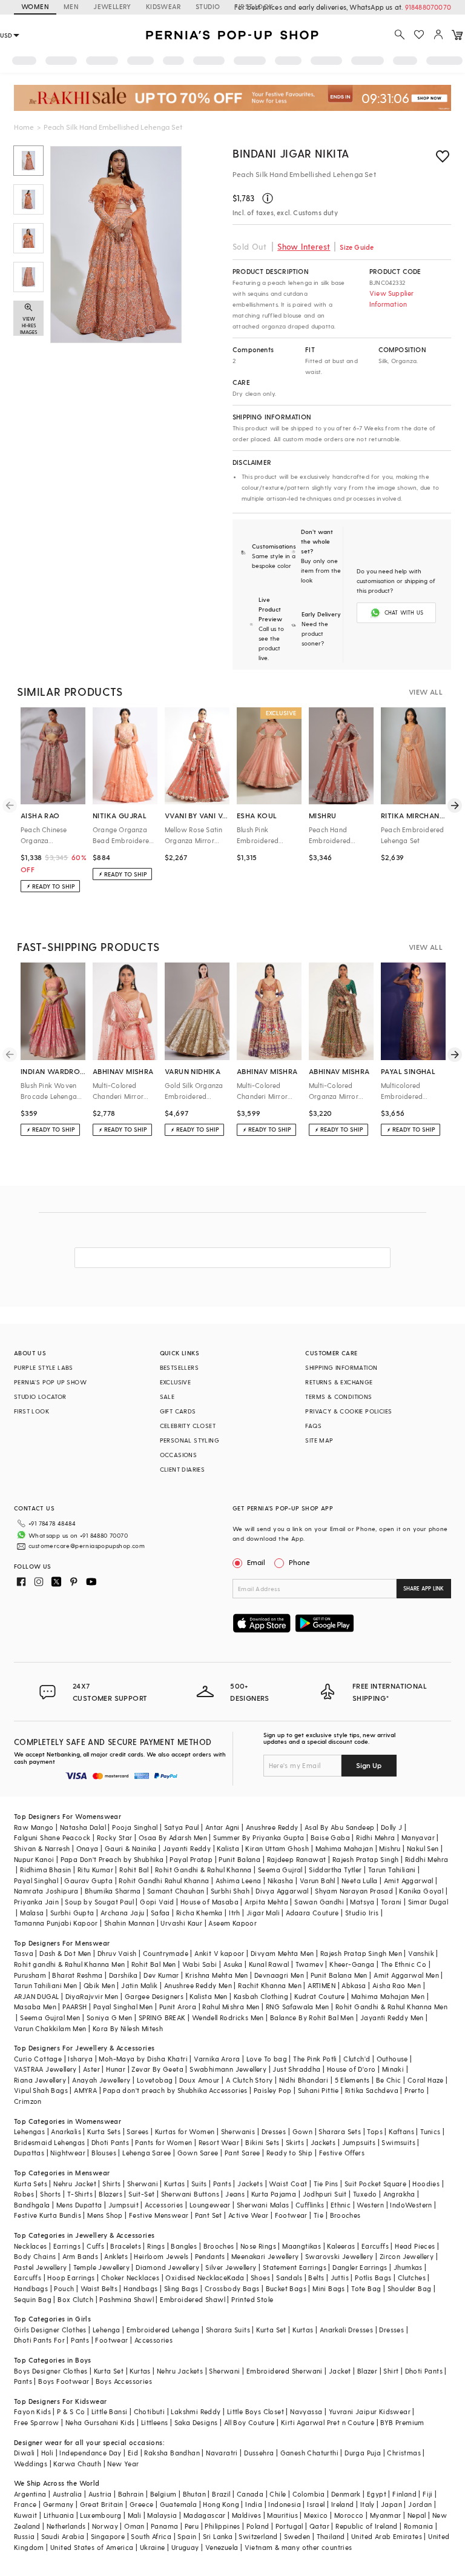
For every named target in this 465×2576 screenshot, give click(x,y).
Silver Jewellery (231, 2267)
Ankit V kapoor (219, 1953)
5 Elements (352, 2080)
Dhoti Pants (110, 2142)
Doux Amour (200, 2080)
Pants (222, 2184)
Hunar (116, 2069)
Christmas (404, 2453)
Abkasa (354, 1985)
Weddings (31, 2464)
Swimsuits (398, 2142)
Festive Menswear (159, 2215)
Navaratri (222, 2453)
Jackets (323, 2142)
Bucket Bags (286, 2288)
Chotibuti (150, 2411)
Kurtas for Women (185, 2131)
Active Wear (248, 2215)
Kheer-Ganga (352, 1964)
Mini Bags (329, 2288)
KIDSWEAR (163, 6)
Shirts (111, 2184)
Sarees (137, 2131)
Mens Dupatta (79, 2205)
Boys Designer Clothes (51, 2371)
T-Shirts (80, 2194)
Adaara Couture (312, 1913)
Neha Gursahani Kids (100, 2422)
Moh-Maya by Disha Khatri (143, 2059)
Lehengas (29, 2131)
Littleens (155, 2422)
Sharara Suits (228, 2330)
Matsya (362, 1902)
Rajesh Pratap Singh (366, 1859)
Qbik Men (99, 1985)
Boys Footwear (64, 2381)
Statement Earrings (295, 2267)
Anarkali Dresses (346, 2330)
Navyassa (306, 2411)
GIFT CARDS (178, 1411)
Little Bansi (110, 2411)
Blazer (367, 2371)
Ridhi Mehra (375, 1837)
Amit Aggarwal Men (406, 1975)
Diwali (24, 2453)
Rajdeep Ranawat (297, 1859)
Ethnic (341, 2205)
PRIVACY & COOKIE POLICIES (348, 1411)
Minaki (393, 2069)
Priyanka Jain (36, 1902)
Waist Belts (99, 2288)
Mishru (390, 1848)
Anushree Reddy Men (198, 1985)
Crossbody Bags (232, 2288)
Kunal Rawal (269, 1964)
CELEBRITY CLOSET (188, 1426)
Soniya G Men (110, 2017)
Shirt (391, 2371)
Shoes (260, 2277)
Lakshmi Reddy (196, 2411)
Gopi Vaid (157, 1902)
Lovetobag (155, 2080)
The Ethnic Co (404, 1964)
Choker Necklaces (130, 2277)
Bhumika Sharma (113, 1891)
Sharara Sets (340, 2131)
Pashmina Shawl (127, 2299)
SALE (167, 1396)
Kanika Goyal (421, 1891)
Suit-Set (141, 2194)
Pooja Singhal (135, 1827)
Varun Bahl (318, 1880)
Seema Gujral (280, 1870)
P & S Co (71, 2411)
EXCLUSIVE (176, 1382)
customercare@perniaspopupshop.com (87, 1546)
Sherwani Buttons (190, 2194)
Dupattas (29, 2153)
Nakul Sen (423, 1848)
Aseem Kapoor (232, 1923)
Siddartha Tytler (335, 1870)
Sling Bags (181, 2288)
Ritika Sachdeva (372, 2090)
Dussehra (259, 2453)
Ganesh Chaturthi (309, 2453)
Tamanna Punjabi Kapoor (56, 1923)
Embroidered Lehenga (163, 2330)
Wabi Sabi (200, 1964)
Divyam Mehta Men (282, 1953)
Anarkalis (66, 2131)
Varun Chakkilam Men (50, 2028)
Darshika (123, 1975)
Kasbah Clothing (261, 1996)
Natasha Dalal (83, 1827)
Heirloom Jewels (161, 2256)
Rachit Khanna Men (270, 1985)
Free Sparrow (37, 2422)
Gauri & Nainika (131, 1848)
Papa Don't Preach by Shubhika (112, 1859)
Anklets (116, 2256)
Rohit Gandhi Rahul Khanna (164, 1880)
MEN (71, 6)
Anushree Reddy (272, 1827)
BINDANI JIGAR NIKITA (291, 153)
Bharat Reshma (77, 1975)
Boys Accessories (124, 2381)
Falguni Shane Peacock (52, 1837)
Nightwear (68, 2153)
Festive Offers (342, 2153)
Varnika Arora (217, 2059)
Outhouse (392, 2059)
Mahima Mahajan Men (388, 1996)
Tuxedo (365, 2194)
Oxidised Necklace (196, 2277)
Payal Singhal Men (123, 2007)
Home (24, 127)
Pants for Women (163, 2142)
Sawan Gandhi (319, 1902)
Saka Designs (196, 2422)
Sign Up (369, 1765)
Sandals (289, 2277)
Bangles (184, 2246)
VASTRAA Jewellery (45, 2069)
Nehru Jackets (180, 2371)
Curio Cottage (38, 2059)
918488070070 (428, 7)
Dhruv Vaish (117, 1953)
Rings (156, 2246)
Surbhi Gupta (72, 1913)
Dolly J (392, 1827)
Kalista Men (208, 1996)
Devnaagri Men (279, 1975)
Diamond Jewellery (167, 2267)
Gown (303, 2131)
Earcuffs (375, 2246)
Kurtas (174, 2184)
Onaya (87, 1848)
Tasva (24, 1953)
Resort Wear (219, 2142)
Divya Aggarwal (282, 1891)
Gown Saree (198, 2153)
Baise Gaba (330, 1837)
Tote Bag (366, 2288)
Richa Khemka (200, 1913)
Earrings (67, 2246)
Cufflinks (310, 2205)
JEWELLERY (112, 6)
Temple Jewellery (101, 2267)
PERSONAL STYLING (190, 1440)
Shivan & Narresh (42, 1848)
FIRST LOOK (254, 6)
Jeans (235, 2194)
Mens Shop (105, 2215)
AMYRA (85, 2090)
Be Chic (389, 2080)
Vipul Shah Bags (41, 2090)
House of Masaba (209, 1902)
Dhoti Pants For (39, 2340)
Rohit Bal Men (154, 1964)
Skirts (295, 2142)
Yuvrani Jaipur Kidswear (370, 2411)
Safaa (160, 1913)
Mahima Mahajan (345, 1848)
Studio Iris (362, 1913)
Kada (236, 2277)
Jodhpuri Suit (325, 2194)
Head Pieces (415, 2246)
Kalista (228, 1848)
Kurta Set (271, 2330)
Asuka (233, 1964)
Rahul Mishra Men (231, 2007)
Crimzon (28, 2101)
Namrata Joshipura (46, 1891)
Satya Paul (182, 1827)
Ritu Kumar (95, 1870)
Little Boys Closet (256, 2411)
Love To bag (267, 2059)
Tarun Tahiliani (392, 1870)
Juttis (340, 2277)
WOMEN (35, 6)
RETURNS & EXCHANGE (339, 1382)
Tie (318, 2215)
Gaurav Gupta (88, 1880)
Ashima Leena (239, 1880)
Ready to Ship (289, 2153)
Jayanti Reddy (187, 1848)
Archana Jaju (123, 1913)
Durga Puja (363, 2453)
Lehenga (107, 2330)
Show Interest (304, 246)
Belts (316, 2277)
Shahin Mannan (129, 1923)
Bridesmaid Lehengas (50, 2142)
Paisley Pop (272, 2090)
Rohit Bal (134, 1870)
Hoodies (426, 2184)
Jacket (340, 2371)
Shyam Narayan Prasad (354, 1891)
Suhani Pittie (318, 2090)
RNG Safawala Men (297, 2007)
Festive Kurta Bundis (48, 2215)
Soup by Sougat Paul (99, 1902)
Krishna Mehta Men (217, 1975)
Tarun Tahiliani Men (46, 1985)
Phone (299, 1562)
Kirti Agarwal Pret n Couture (328, 2422)
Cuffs (95, 2246)
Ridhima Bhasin (46, 1870)
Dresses (274, 2131)
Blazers (110, 2194)
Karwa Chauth (77, 2464)
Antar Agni (223, 1827)
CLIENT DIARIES (183, 1469)
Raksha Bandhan (172, 2453)
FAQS (313, 1426)
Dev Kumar (161, 1975)
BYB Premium (402, 2422)
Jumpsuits (359, 2142)
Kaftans (401, 2131)
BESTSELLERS (179, 1367)
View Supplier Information (392, 299)
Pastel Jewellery (40, 2267)
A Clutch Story (249, 2080)
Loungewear (210, 2205)
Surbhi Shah (230, 1891)
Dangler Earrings (360, 2267)
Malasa (32, 1913)
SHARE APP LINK (424, 1588)
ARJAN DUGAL (36, 1996)
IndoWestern (411, 2205)
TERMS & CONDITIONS (338, 1396)
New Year (123, 2464)
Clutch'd (357, 2059)
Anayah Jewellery (101, 2080)
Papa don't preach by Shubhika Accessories (175, 2090)
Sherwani (143, 2184)
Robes (24, 2194)
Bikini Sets (262, 2142)
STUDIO (208, 6)
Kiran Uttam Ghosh (277, 1848)
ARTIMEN (322, 1985)
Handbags (31, 2288)
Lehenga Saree (147, 2153)
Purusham (30, 1975)
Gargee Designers (154, 1996)
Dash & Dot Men (65, 1953)
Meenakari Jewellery (265, 2256)
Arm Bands (81, 2256)
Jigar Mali (263, 1913)
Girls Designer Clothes (50, 2330)
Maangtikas (302, 2246)
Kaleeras (341, 2246)
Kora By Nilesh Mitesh (128, 2028)
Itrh (235, 1913)
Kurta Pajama (274, 2194)
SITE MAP (319, 1440)
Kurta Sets (104, 2131)
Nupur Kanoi (34, 1859)
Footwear (291, 2215)
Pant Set (209, 2215)
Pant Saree (242, 2153)
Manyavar (418, 1837)
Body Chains (35, 2256)
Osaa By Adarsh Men (173, 1837)
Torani (391, 1902)
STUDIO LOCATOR (40, 1396)
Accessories (164, 2205)
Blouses (104, 2153)
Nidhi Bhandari (304, 2080)
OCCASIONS (179, 1455)
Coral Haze (426, 2080)
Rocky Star (115, 1837)
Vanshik (421, 1953)
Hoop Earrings (71, 2277)
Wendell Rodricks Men (228, 2017)
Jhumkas (408, 2267)
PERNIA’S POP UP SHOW (50, 1382)
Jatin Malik (139, 1985)
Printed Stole (252, 2299)
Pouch (64, 2288)
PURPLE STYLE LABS (44, 1367)
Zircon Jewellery (407, 2256)
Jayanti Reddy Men (392, 2017)
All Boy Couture (249, 2422)
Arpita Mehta (266, 1902)
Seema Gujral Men (50, 2017)
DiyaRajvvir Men (92, 1996)
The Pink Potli (315, 2059)
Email (256, 1562)
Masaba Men (35, 2007)
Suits (199, 2184)
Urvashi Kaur (181, 1923)
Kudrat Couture (320, 1996)
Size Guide (357, 247)
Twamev (309, 1964)
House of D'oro (351, 2069)
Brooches (345, 2215)
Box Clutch (75, 2299)
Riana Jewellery (40, 2080)
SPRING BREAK (162, 2017)
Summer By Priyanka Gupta (259, 1837)
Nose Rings (258, 2246)
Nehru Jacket (75, 2184)
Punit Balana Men (339, 1975)
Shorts (50, 2194)
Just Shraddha (296, 2069)
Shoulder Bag (410, 2288)
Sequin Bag (33, 2299)
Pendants (210, 2256)
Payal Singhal (36, 1880)
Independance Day (90, 2453)
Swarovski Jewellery (339, 2256)
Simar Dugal (428, 1902)
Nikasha (281, 1880)
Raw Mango (34, 1827)
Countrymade (166, 1953)
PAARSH (74, 2007)
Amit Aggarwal (409, 1880)
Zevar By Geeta (157, 2069)
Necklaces (31, 2246)
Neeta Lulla (359, 1880)
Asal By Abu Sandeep (340, 1827)
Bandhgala (32, 2205)
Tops (375, 2131)
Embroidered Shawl (193, 2299)
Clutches (412, 2277)
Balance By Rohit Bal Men (312, 2017)
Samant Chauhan (176, 1891)
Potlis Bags (373, 2277)
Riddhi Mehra (427, 1859)
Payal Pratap (191, 1859)
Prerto (414, 2090)
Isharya (80, 2059)
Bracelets (126, 2246)
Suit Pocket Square (375, 2184)
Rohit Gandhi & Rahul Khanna (203, 1870)
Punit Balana (239, 1859)
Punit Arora (178, 2007)
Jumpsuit (124, 2205)
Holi (48, 2453)
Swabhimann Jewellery (228, 2069)
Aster (91, 2069)
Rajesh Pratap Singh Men (361, 1953)
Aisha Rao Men (397, 1985)
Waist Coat (288, 2184)
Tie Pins (326, 2184)
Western (370, 2205)
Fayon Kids (32, 2411)
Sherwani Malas (263, 2205)
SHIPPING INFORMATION (341, 1367)
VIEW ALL (426, 692)
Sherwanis (238, 2131)
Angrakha (399, 2194)
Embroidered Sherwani (285, 2371)
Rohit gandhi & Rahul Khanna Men (69, 1964)
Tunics (430, 2131)
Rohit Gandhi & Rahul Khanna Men (391, 2007)
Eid (133, 2453)
